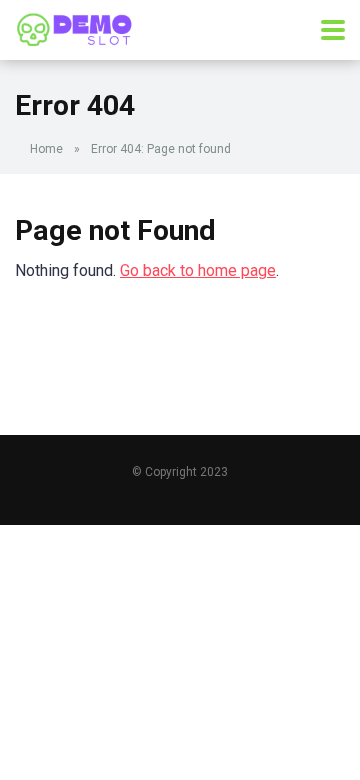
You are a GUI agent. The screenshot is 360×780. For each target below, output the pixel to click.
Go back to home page (198, 270)
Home (46, 149)
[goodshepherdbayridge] (75, 27)
